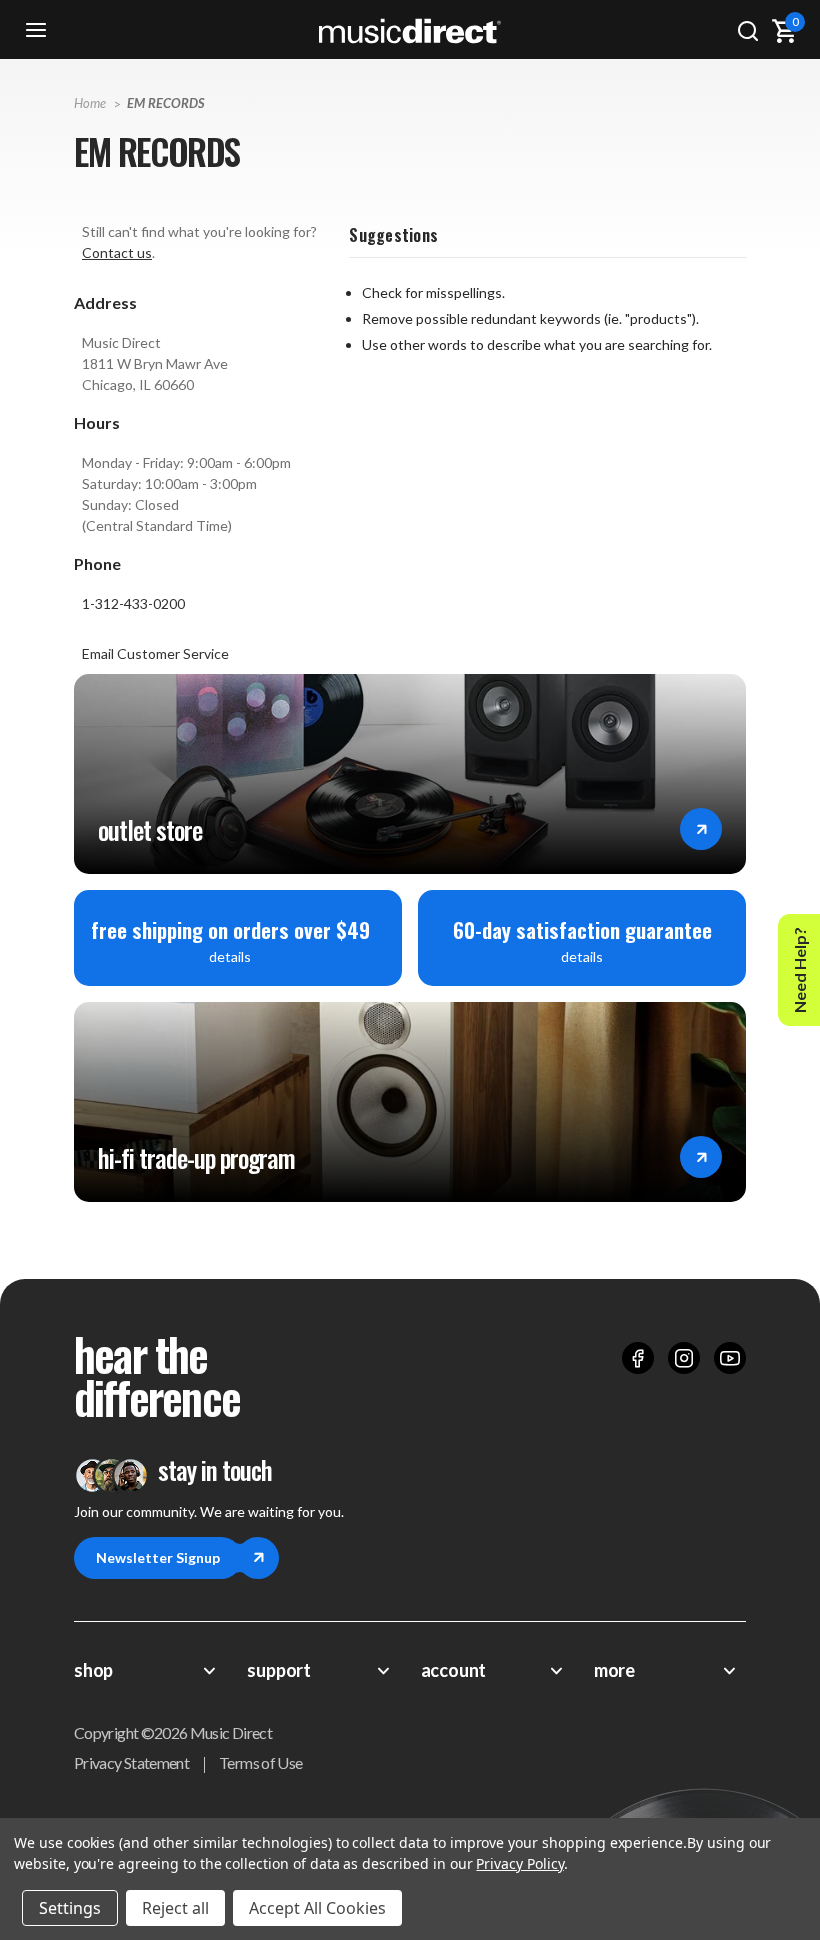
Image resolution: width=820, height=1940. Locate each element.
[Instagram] (684, 1358)
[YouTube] (730, 1358)
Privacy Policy (519, 1863)
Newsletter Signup (158, 1557)
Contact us (117, 252)
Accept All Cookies (317, 1908)
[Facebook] (638, 1358)
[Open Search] (748, 30)
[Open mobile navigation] (36, 30)
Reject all (175, 1908)
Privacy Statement (131, 1762)
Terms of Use (260, 1762)
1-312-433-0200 (133, 603)
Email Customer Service (155, 653)
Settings (70, 1908)
